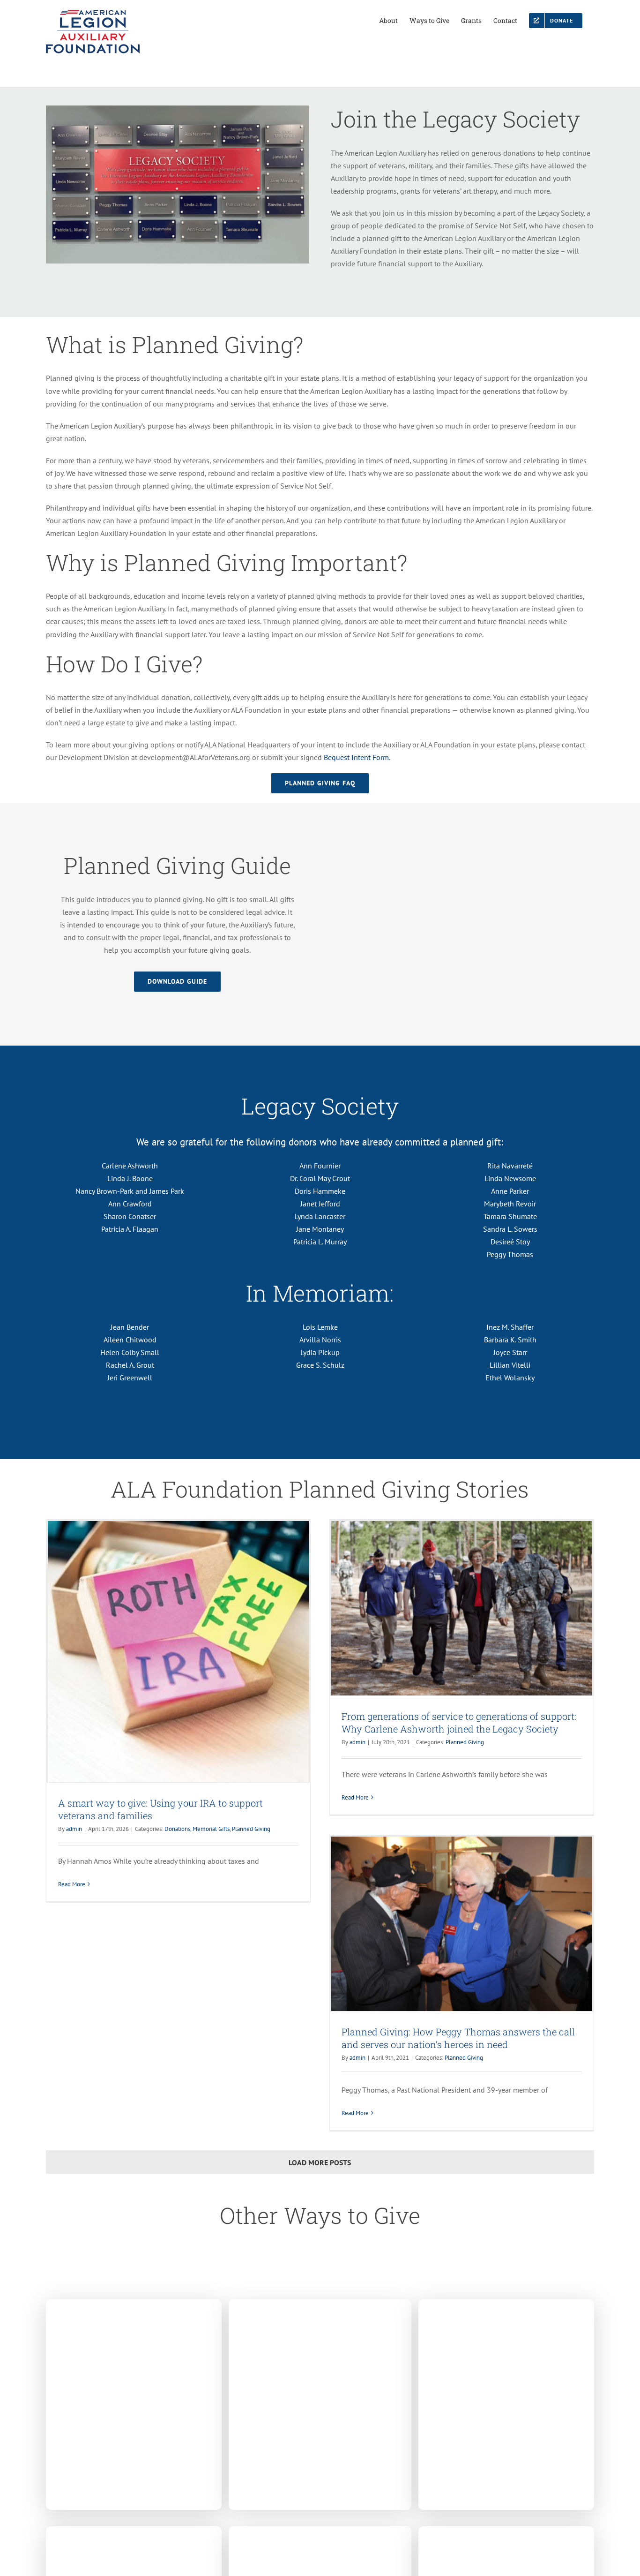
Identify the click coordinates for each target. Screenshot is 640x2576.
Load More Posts (320, 2162)
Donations (177, 1829)
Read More (72, 1884)
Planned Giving (251, 1829)
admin (74, 1829)
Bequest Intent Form (356, 757)
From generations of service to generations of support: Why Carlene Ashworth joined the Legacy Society (459, 1722)
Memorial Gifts (211, 1829)
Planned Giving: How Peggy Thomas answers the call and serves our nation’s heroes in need (458, 2038)
